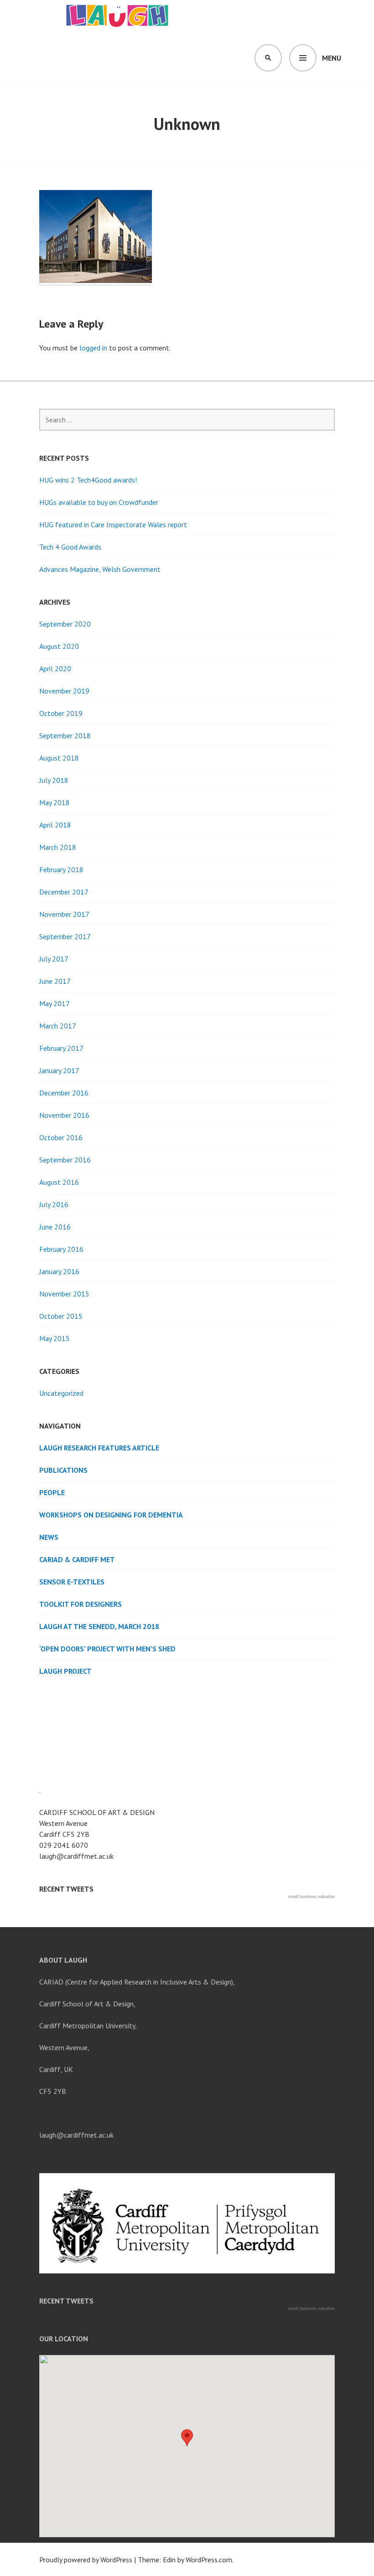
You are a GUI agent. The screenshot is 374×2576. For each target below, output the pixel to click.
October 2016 (61, 1137)
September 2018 (65, 735)
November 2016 (64, 1115)
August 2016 (59, 1182)
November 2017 (64, 914)
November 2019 (64, 691)
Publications (63, 1470)
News (49, 1537)
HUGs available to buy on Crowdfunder (99, 502)
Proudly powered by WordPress (86, 2560)
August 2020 (59, 646)
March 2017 (58, 1026)
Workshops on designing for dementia (111, 1515)
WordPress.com (209, 2560)
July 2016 (54, 1204)
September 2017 (65, 936)
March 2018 (58, 847)
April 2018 (55, 825)
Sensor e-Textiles (72, 1582)
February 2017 (61, 1048)
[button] (187, 2438)
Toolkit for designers (81, 1604)
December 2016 (64, 1093)
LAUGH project (65, 1671)
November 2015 (64, 1294)
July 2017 (54, 959)
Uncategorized (61, 1393)
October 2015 (61, 1316)
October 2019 (61, 713)
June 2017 (55, 981)
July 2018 (54, 780)
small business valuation (312, 1897)
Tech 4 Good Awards (70, 547)
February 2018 (61, 869)
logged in (93, 348)
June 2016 (55, 1227)
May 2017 (55, 1003)
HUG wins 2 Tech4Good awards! (88, 480)
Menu (332, 58)
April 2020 (55, 668)
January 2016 (59, 1271)
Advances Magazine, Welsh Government (100, 569)
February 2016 (61, 1249)
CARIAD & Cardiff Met (77, 1559)
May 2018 (55, 802)
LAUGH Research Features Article (99, 1448)
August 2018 (59, 758)
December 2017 (64, 892)
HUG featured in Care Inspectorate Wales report (113, 524)
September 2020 (65, 624)
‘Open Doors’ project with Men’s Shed (107, 1649)
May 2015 (55, 1338)
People (52, 1492)
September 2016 (65, 1160)
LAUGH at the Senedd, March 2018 (99, 1626)
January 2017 (59, 1070)
